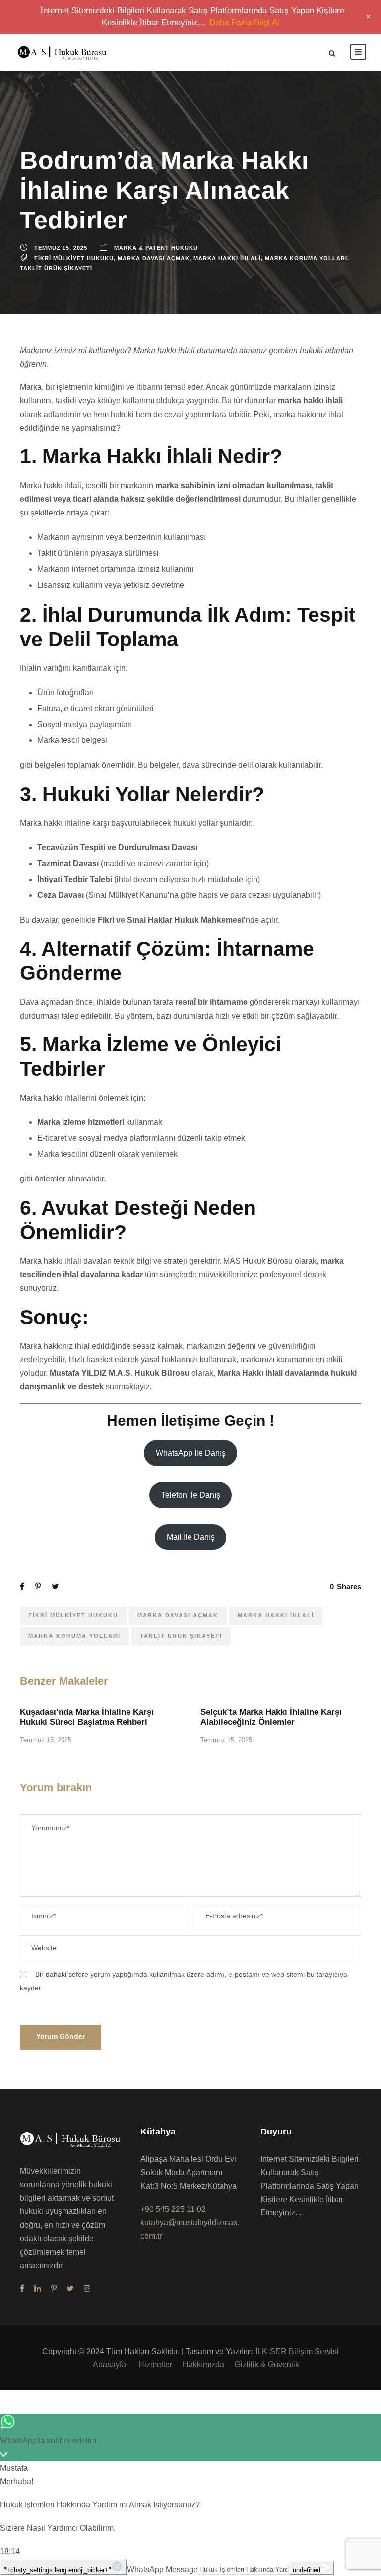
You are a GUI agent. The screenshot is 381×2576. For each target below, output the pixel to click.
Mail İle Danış (191, 1537)
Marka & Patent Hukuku (156, 248)
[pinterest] (54, 2289)
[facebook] (22, 2289)
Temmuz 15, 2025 (61, 248)
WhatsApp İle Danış (191, 1453)
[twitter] (70, 2289)
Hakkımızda (203, 2365)
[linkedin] (38, 2289)
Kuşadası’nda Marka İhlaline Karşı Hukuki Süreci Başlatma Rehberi (87, 1717)
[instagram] (87, 2289)
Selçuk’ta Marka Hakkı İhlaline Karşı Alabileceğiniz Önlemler (271, 1717)
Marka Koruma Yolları (306, 258)
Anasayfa (110, 2365)
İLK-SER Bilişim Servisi (297, 2351)
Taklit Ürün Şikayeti (56, 268)
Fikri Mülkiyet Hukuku (74, 258)
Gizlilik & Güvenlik (267, 2365)
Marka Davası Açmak (154, 258)
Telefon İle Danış (191, 1495)
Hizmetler (155, 2365)
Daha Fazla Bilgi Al (244, 23)
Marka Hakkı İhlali (227, 258)
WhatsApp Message (162, 2569)
